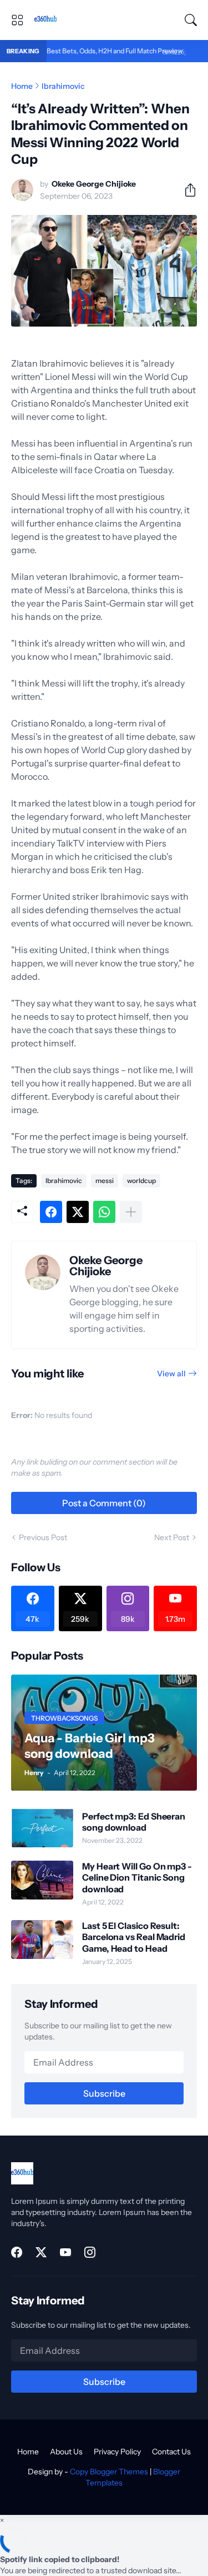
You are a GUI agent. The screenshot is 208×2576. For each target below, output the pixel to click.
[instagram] (90, 2252)
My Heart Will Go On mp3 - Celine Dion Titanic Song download (137, 1878)
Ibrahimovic (63, 86)
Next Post (172, 1537)
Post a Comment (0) (104, 1503)
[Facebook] (51, 1212)
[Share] (186, 190)
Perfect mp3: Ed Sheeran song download (134, 1822)
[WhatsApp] (104, 1212)
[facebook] (17, 2252)
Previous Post (43, 1537)
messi (105, 1181)
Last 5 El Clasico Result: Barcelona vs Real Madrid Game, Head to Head (134, 1937)
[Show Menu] (17, 20)
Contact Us (171, 2452)
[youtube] (65, 2252)
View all (171, 1374)
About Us (66, 2452)
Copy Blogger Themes (109, 2472)
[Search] (191, 20)
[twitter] (41, 2252)
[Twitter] (78, 1212)
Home (22, 86)
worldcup (141, 1181)
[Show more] (131, 1212)
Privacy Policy (117, 2452)
